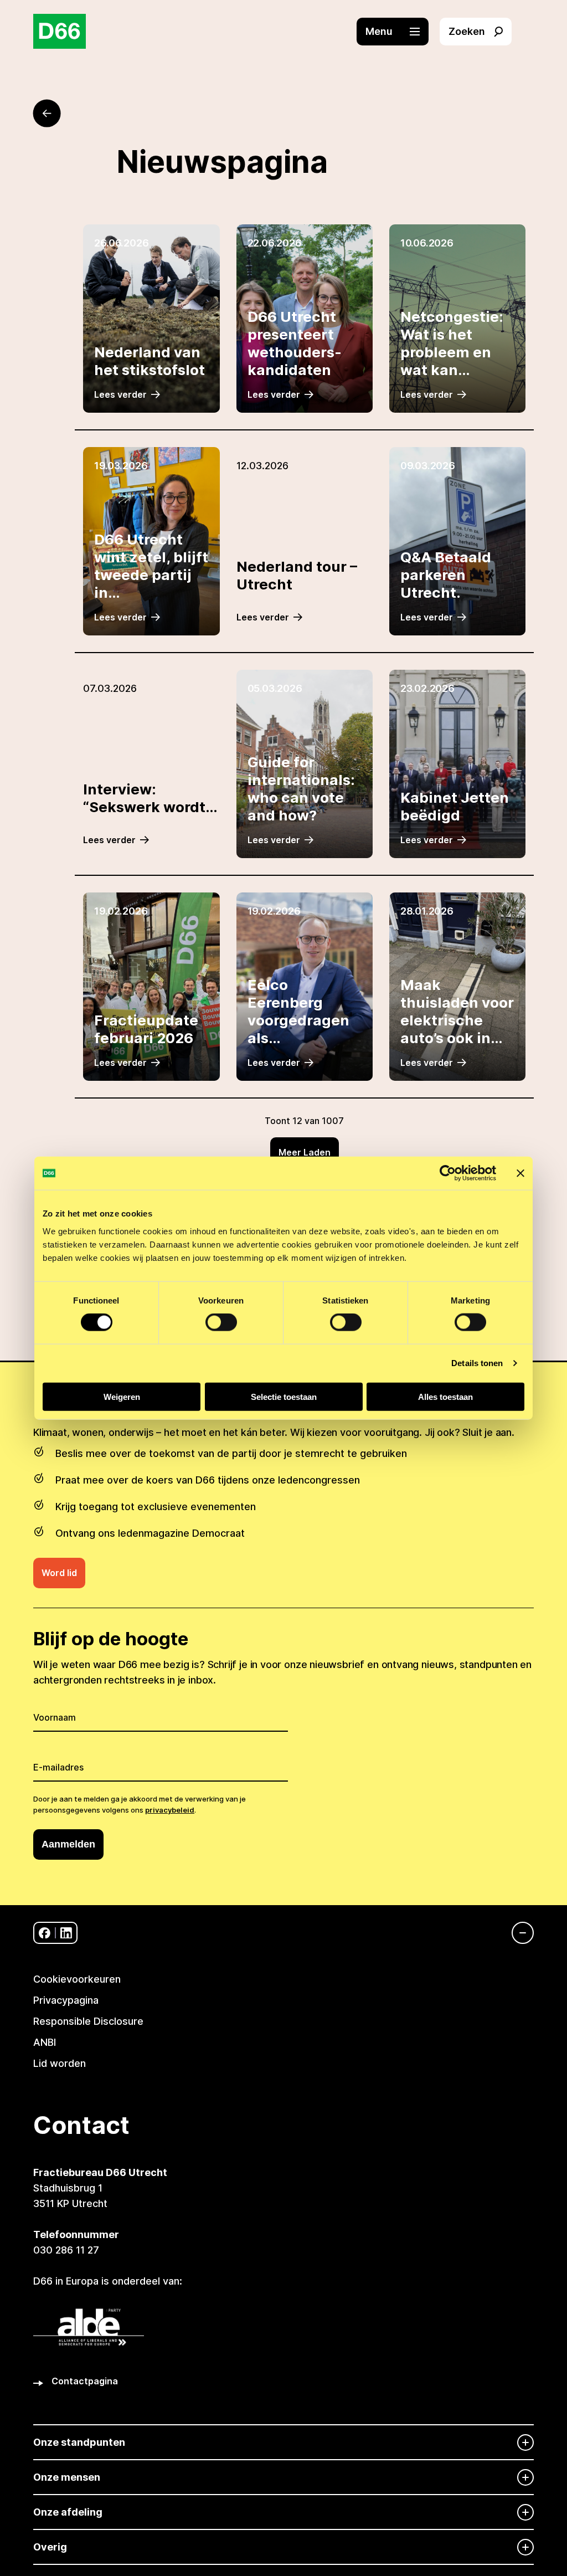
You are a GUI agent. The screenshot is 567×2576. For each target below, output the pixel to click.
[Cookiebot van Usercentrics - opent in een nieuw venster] (448, 1173)
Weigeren (122, 1396)
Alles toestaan (445, 1396)
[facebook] (45, 1933)
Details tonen (477, 1363)
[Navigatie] (517, 1933)
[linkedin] (66, 1933)
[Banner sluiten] (520, 1173)
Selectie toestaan (284, 1396)
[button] (398, 32)
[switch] (221, 1322)
